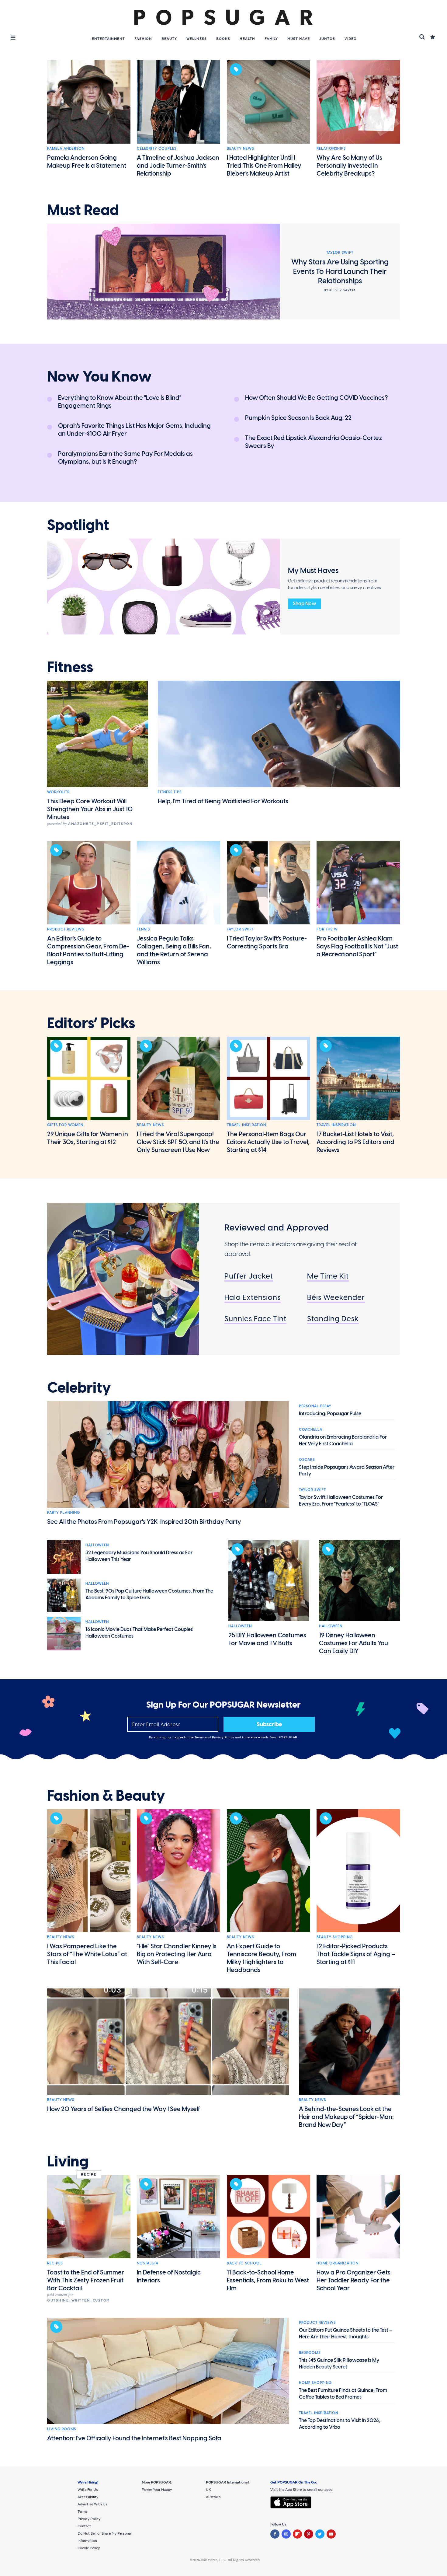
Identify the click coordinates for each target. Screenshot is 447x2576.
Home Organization (338, 2263)
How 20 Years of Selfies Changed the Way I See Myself (124, 2109)
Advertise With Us (92, 2504)
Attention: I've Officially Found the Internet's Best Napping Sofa (134, 2438)
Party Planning (64, 1513)
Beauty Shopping (335, 1937)
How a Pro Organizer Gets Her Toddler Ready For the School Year (353, 2280)
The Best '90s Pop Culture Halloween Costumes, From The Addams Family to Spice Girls (149, 1594)
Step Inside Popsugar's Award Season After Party (347, 1470)
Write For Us (88, 2490)
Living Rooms (62, 2429)
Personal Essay (315, 1406)
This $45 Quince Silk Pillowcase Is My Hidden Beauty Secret (339, 2363)
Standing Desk (333, 1319)
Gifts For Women (65, 1125)
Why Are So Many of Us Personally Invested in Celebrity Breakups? (349, 166)
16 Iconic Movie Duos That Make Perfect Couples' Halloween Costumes (139, 1633)
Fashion (143, 39)
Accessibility (88, 2497)
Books (223, 39)
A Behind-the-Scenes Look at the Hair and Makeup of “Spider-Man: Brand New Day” (346, 2117)
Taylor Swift (240, 929)
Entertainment (108, 39)
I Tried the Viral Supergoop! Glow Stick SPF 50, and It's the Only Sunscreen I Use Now (178, 1142)
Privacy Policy (224, 1737)
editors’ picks (91, 1023)
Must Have (299, 39)
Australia (213, 2497)
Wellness (197, 39)
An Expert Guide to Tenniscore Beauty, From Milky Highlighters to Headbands (262, 1958)
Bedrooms (310, 2353)
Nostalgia (148, 2263)
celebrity (79, 1388)
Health (247, 39)
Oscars (307, 1460)
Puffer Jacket (249, 1276)
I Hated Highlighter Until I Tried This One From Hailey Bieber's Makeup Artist (264, 166)
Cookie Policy (89, 2548)
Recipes (55, 2263)
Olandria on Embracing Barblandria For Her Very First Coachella (343, 1440)
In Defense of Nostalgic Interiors (169, 2276)
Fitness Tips (170, 792)
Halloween (97, 1545)
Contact (84, 2526)
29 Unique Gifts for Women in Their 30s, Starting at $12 (88, 1138)
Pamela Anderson (66, 148)
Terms (200, 1737)
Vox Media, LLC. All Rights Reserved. (231, 2560)
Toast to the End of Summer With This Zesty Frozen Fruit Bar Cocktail (86, 2280)
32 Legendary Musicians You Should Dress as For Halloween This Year (139, 1556)
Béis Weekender (336, 1297)
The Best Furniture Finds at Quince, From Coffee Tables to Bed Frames (343, 2394)
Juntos (327, 39)
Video (351, 39)
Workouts (58, 792)
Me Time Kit (328, 1276)
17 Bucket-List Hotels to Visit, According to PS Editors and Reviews (355, 1142)
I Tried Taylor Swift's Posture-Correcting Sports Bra (267, 942)
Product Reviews (66, 929)
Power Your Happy (157, 2490)
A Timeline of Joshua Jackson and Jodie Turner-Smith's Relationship (178, 166)
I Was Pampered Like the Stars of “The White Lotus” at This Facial (87, 1954)
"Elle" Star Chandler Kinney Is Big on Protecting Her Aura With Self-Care (177, 1954)
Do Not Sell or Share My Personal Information (105, 2537)
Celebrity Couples (157, 148)
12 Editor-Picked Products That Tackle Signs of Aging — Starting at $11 (356, 1954)
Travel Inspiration (246, 1125)
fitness (70, 667)
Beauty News (240, 148)
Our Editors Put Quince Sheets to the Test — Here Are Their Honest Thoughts (346, 2333)
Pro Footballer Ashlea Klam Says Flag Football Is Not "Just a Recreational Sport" (357, 946)
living (68, 2162)
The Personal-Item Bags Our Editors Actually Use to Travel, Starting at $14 (268, 1142)
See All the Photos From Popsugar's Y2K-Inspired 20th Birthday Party (144, 1522)
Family (271, 39)
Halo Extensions (253, 1297)
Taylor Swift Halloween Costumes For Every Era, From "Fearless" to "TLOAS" (341, 1501)
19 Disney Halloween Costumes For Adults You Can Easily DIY (353, 1643)
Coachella (311, 1429)
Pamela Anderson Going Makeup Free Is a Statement (87, 162)
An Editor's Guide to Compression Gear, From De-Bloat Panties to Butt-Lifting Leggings (88, 950)
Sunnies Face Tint (255, 1319)
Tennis (143, 929)
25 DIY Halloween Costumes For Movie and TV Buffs (267, 1639)
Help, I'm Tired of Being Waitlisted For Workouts (223, 801)
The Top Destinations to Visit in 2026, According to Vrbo (340, 2424)
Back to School (244, 2263)
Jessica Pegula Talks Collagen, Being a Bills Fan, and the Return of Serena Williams (174, 950)
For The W (327, 929)
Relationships (331, 148)
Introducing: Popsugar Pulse (330, 1414)
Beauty (169, 39)
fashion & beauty (106, 1796)
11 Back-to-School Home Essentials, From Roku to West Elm (268, 2280)
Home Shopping (315, 2383)
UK (208, 2490)
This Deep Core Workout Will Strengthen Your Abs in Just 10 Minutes (90, 809)
